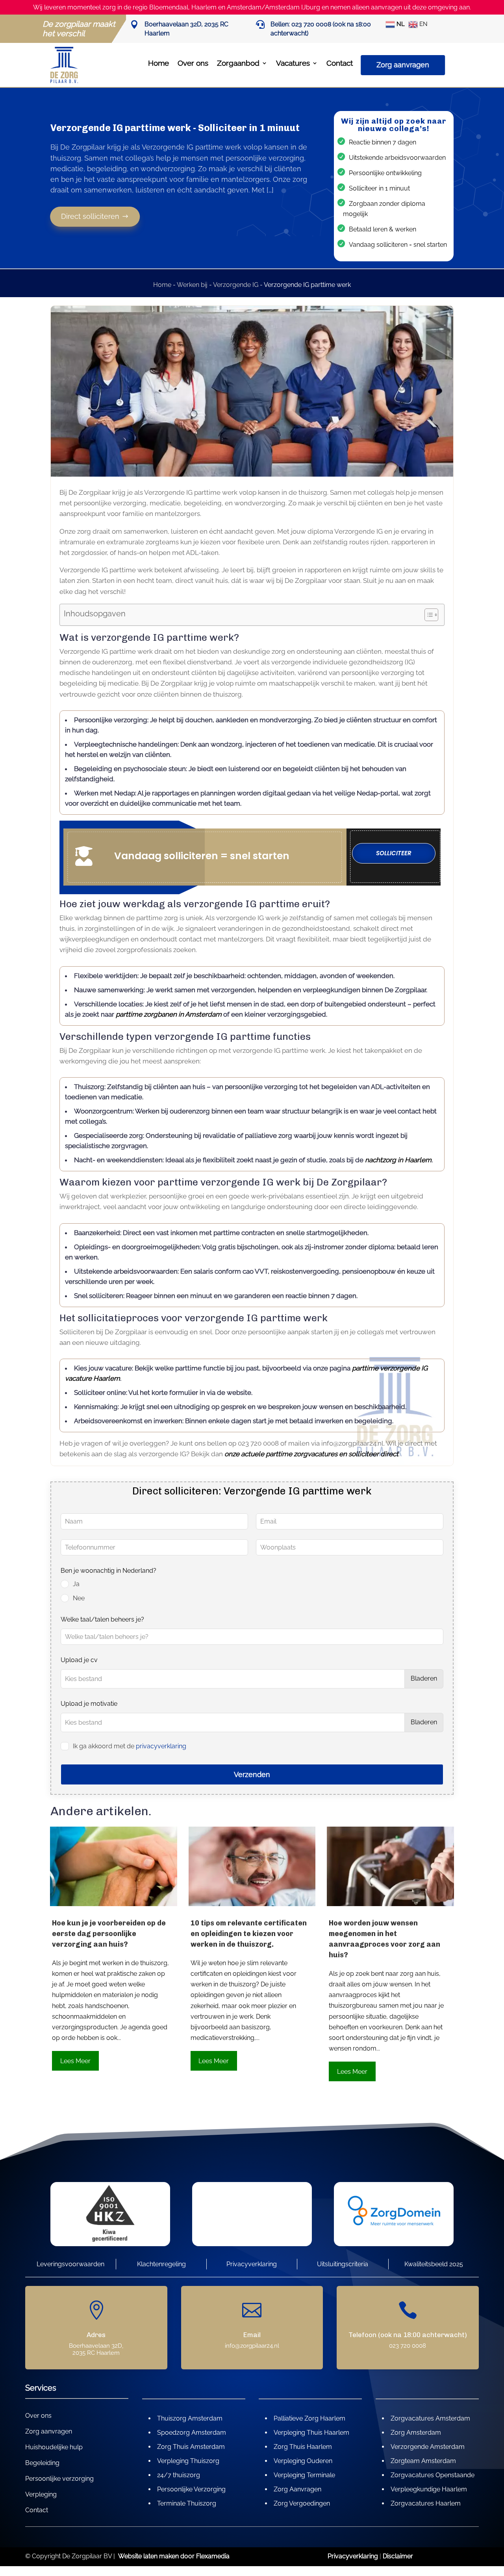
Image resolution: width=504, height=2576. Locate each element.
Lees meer (75, 2061)
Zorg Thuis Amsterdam (191, 2447)
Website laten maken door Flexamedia (174, 2556)
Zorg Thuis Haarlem (303, 2447)
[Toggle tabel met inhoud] (427, 615)
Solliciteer (394, 853)
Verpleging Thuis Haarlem (311, 2433)
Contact (340, 63)
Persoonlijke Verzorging (191, 2489)
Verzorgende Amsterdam (428, 2447)
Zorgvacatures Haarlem (426, 2503)
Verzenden (252, 1774)
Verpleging (41, 2495)
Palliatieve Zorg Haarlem (309, 2418)
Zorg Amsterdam (416, 2433)
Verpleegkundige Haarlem (429, 2489)
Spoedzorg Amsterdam (192, 2433)
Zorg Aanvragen (297, 2489)
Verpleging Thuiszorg (188, 2461)
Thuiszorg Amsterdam (190, 2418)
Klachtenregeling (161, 2264)
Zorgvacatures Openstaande (433, 2475)
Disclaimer (398, 2556)
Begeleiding (42, 2463)
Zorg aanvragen (403, 65)
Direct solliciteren (91, 216)
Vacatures (293, 63)
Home (158, 63)
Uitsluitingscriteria (343, 2264)
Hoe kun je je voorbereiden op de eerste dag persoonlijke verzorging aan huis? (109, 1934)
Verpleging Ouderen (303, 2461)
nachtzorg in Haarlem (398, 1160)
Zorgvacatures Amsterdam (430, 2418)
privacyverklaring (161, 1746)
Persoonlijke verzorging (59, 2479)
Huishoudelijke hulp (54, 2448)
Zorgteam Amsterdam (423, 2461)
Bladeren (424, 1678)
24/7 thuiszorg (179, 2475)
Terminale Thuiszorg (187, 2503)
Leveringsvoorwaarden (70, 2264)
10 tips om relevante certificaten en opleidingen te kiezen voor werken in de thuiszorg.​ (249, 1934)
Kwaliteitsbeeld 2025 (434, 2264)
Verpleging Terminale (304, 2475)
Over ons (193, 63)
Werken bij (192, 285)
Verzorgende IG (236, 285)
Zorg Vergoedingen (302, 2503)
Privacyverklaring (252, 2264)
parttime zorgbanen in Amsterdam (169, 1014)
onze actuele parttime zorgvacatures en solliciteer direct (311, 1454)
